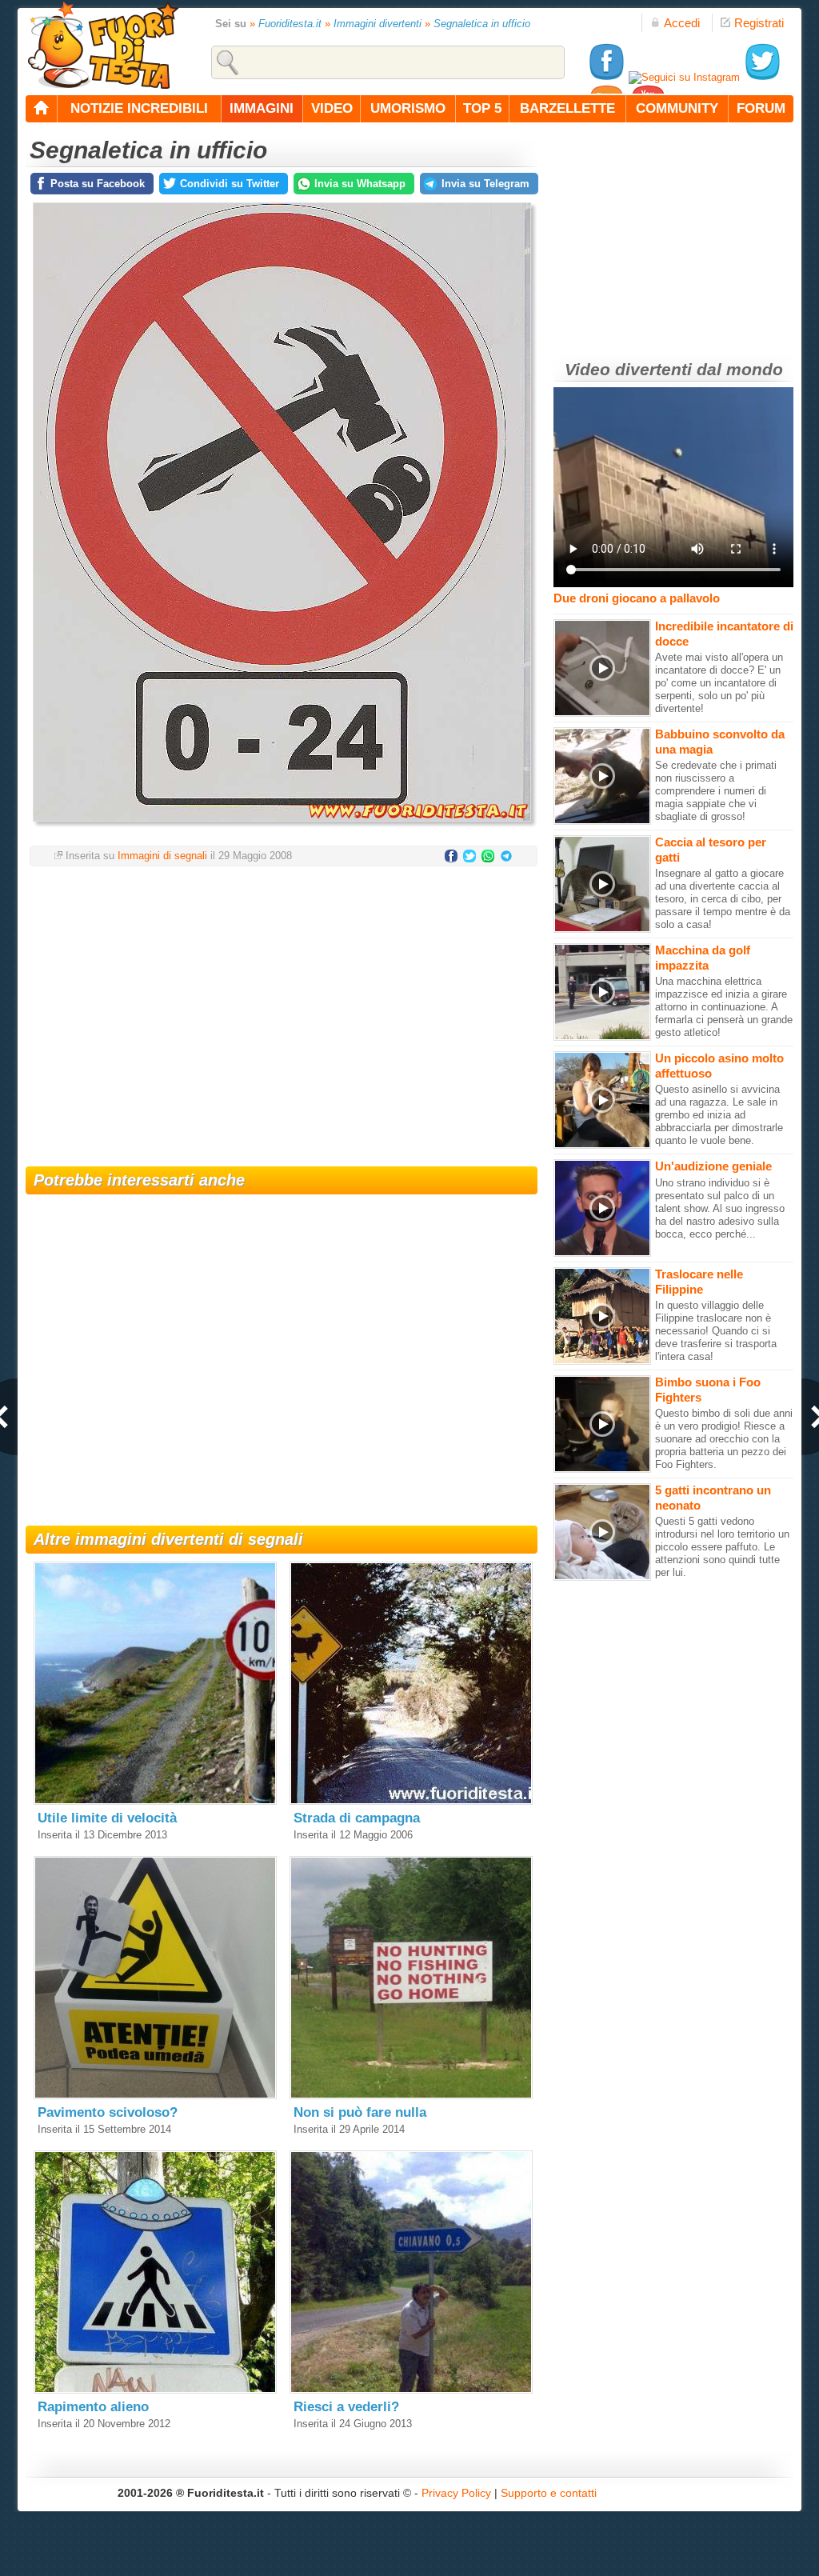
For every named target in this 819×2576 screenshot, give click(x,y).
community (677, 108)
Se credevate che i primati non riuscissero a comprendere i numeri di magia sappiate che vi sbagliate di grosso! (716, 791)
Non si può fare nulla (360, 2112)
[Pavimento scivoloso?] (155, 2096)
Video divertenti (628, 369)
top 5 (482, 108)
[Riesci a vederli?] (411, 2390)
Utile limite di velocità (107, 1818)
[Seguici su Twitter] (762, 77)
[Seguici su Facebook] (606, 77)
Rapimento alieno (93, 2407)
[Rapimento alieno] (155, 2390)
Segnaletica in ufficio (482, 24)
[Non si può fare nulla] (411, 2096)
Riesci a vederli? (346, 2407)
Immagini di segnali (162, 856)
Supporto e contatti (549, 2493)
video (332, 108)
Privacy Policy (456, 2493)
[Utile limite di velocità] (155, 1801)
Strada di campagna (357, 1818)
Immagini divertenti (378, 24)
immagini (262, 108)
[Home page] (42, 109)
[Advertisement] (282, 1006)
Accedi (682, 23)
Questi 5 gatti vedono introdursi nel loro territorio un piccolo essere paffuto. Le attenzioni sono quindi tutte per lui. (722, 1547)
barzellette (567, 108)
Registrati (759, 23)
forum (761, 108)
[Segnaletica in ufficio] (282, 826)
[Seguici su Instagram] (684, 77)
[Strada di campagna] (411, 1801)
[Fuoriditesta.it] (103, 45)
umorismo (408, 108)
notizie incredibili (139, 108)
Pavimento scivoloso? (108, 2112)
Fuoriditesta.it (290, 24)
